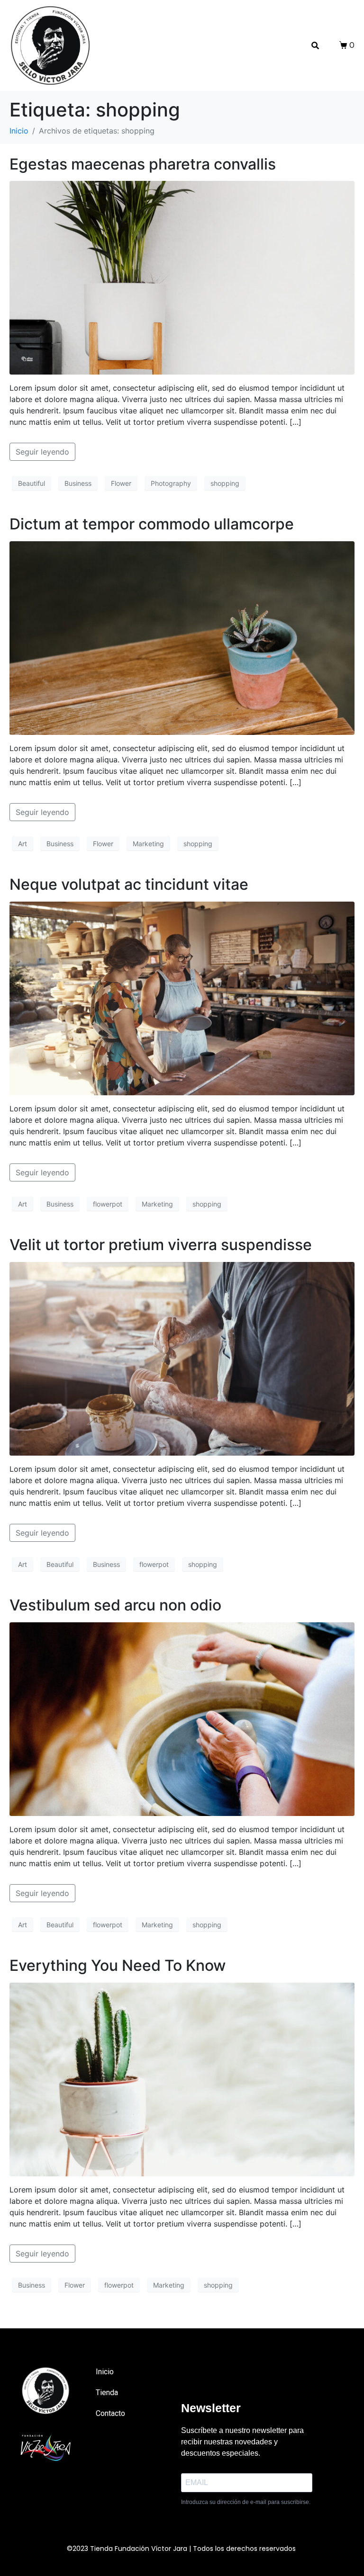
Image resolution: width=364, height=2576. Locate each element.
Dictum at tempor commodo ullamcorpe (152, 524)
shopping (225, 483)
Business (78, 483)
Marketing (148, 844)
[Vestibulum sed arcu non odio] (182, 1718)
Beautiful (32, 483)
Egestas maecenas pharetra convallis (143, 164)
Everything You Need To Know (118, 1965)
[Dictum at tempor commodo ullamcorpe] (182, 637)
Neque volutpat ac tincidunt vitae (129, 884)
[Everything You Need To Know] (182, 2079)
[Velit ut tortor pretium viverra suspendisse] (182, 1358)
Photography (171, 483)
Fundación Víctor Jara (151, 2549)
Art (23, 844)
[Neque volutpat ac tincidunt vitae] (182, 998)
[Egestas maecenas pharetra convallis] (182, 277)
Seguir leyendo (42, 452)
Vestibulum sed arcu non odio (115, 1605)
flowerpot (108, 1204)
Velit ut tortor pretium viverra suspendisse (161, 1245)
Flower (121, 483)
